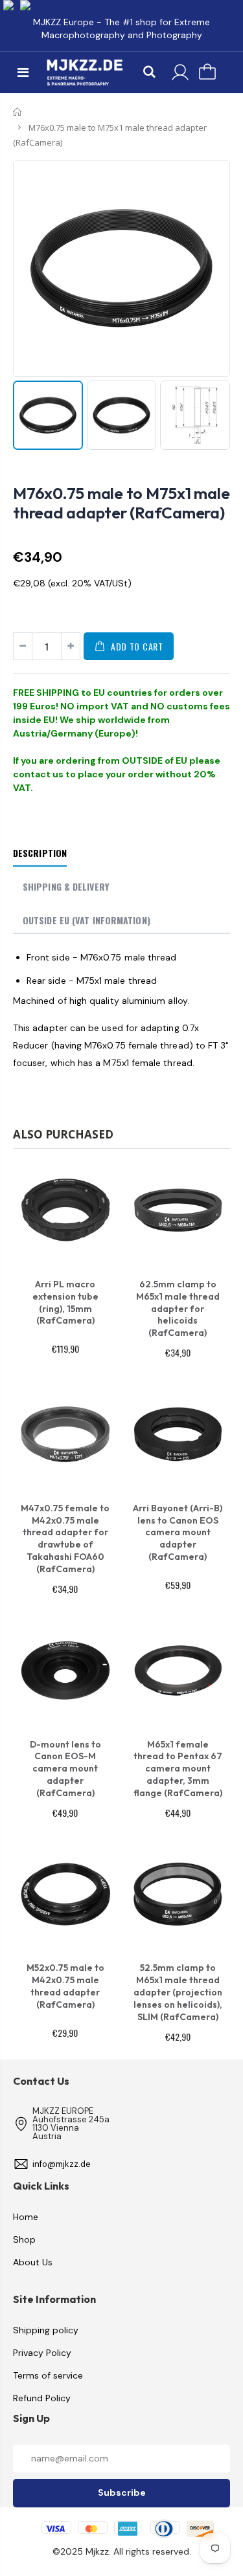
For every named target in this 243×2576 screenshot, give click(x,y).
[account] (180, 72)
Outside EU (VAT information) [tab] (87, 920)
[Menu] (23, 72)
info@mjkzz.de (62, 2164)
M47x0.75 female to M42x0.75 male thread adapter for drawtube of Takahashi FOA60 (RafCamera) (65, 1538)
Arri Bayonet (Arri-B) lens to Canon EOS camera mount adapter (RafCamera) (178, 1533)
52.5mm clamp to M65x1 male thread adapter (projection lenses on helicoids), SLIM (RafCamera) (178, 1992)
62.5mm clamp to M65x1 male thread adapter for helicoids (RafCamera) (178, 1309)
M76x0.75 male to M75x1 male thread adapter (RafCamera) (121, 503)
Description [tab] (40, 853)
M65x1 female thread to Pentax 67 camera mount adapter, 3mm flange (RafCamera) (178, 1769)
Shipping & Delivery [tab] (66, 886)
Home (18, 112)
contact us (38, 774)
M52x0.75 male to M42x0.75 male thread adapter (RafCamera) (65, 1986)
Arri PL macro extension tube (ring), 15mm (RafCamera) (65, 1303)
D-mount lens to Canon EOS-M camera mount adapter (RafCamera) (65, 1769)
